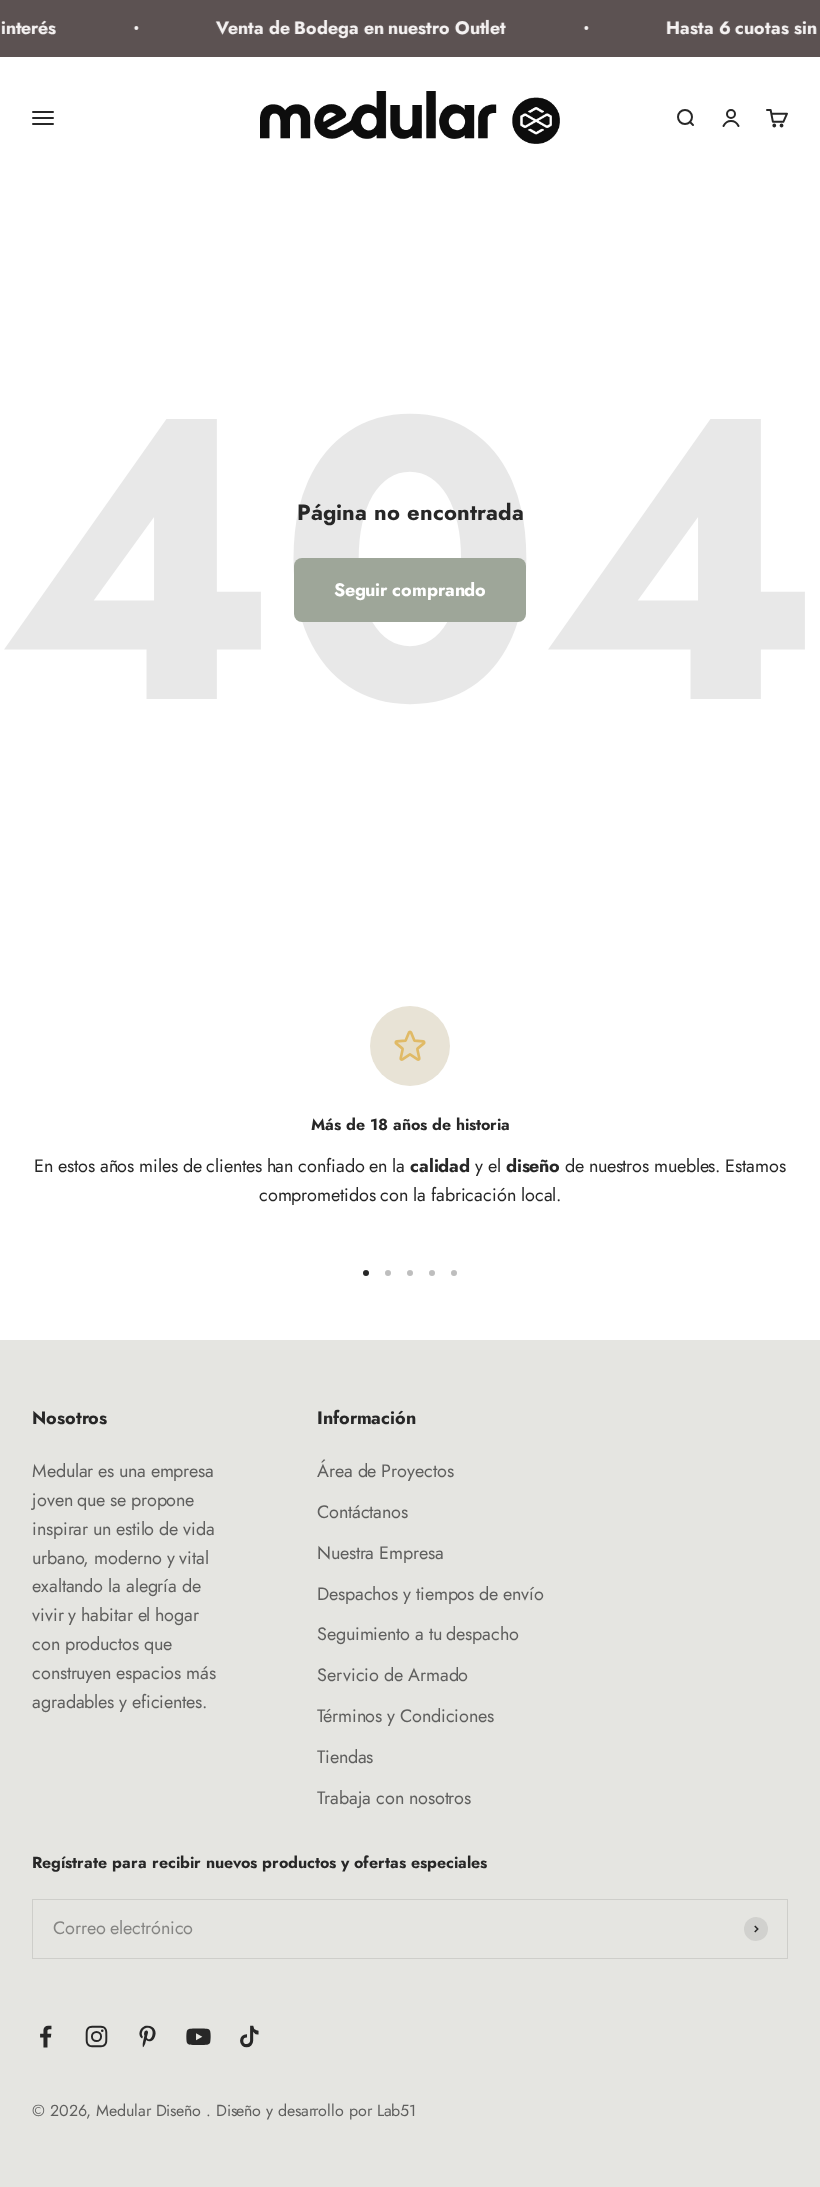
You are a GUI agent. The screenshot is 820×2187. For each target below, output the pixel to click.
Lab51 (397, 2110)
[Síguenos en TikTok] (249, 2036)
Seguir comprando (410, 590)
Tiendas (345, 1757)
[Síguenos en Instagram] (96, 2036)
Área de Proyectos (385, 1471)
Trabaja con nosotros (394, 1798)
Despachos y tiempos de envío (430, 1594)
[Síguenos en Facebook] (45, 2036)
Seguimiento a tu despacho (418, 1634)
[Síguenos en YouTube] (198, 2036)
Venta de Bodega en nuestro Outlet (353, 28)
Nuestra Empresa (380, 1553)
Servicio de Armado (392, 1675)
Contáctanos (362, 1512)
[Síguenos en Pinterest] (147, 2036)
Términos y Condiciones (405, 1716)
